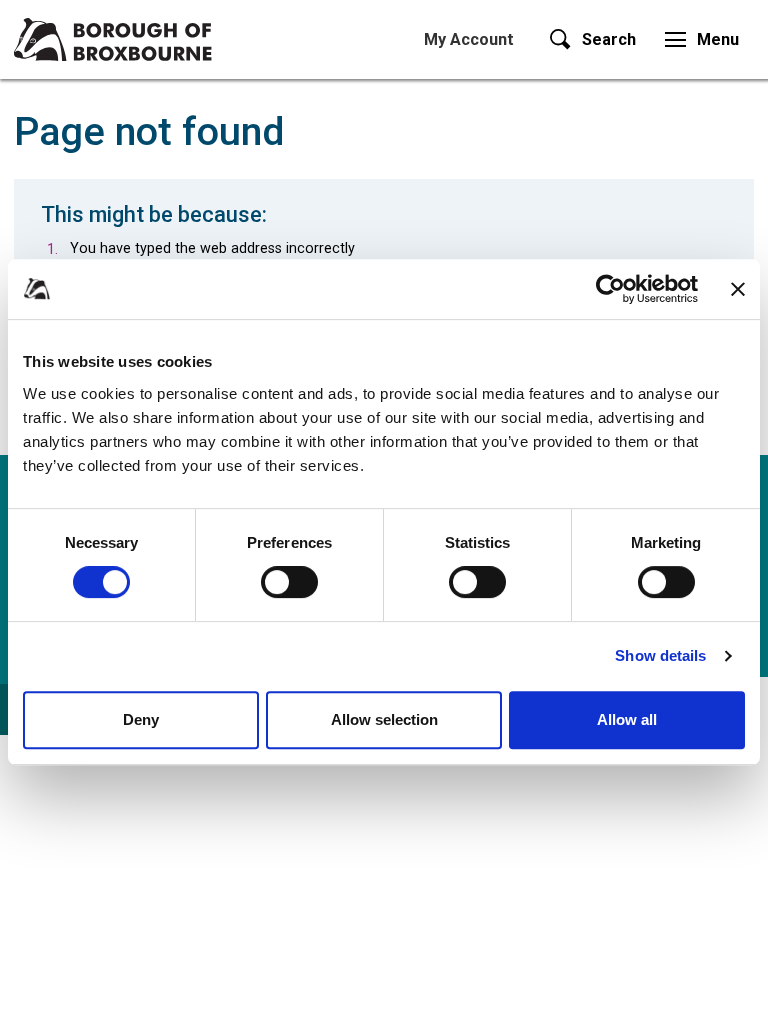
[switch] (289, 582)
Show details (660, 655)
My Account (469, 39)
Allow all (627, 719)
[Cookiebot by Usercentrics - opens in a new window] (610, 289)
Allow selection (384, 719)
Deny (141, 719)
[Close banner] (738, 289)
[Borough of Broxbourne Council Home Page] (113, 39)
